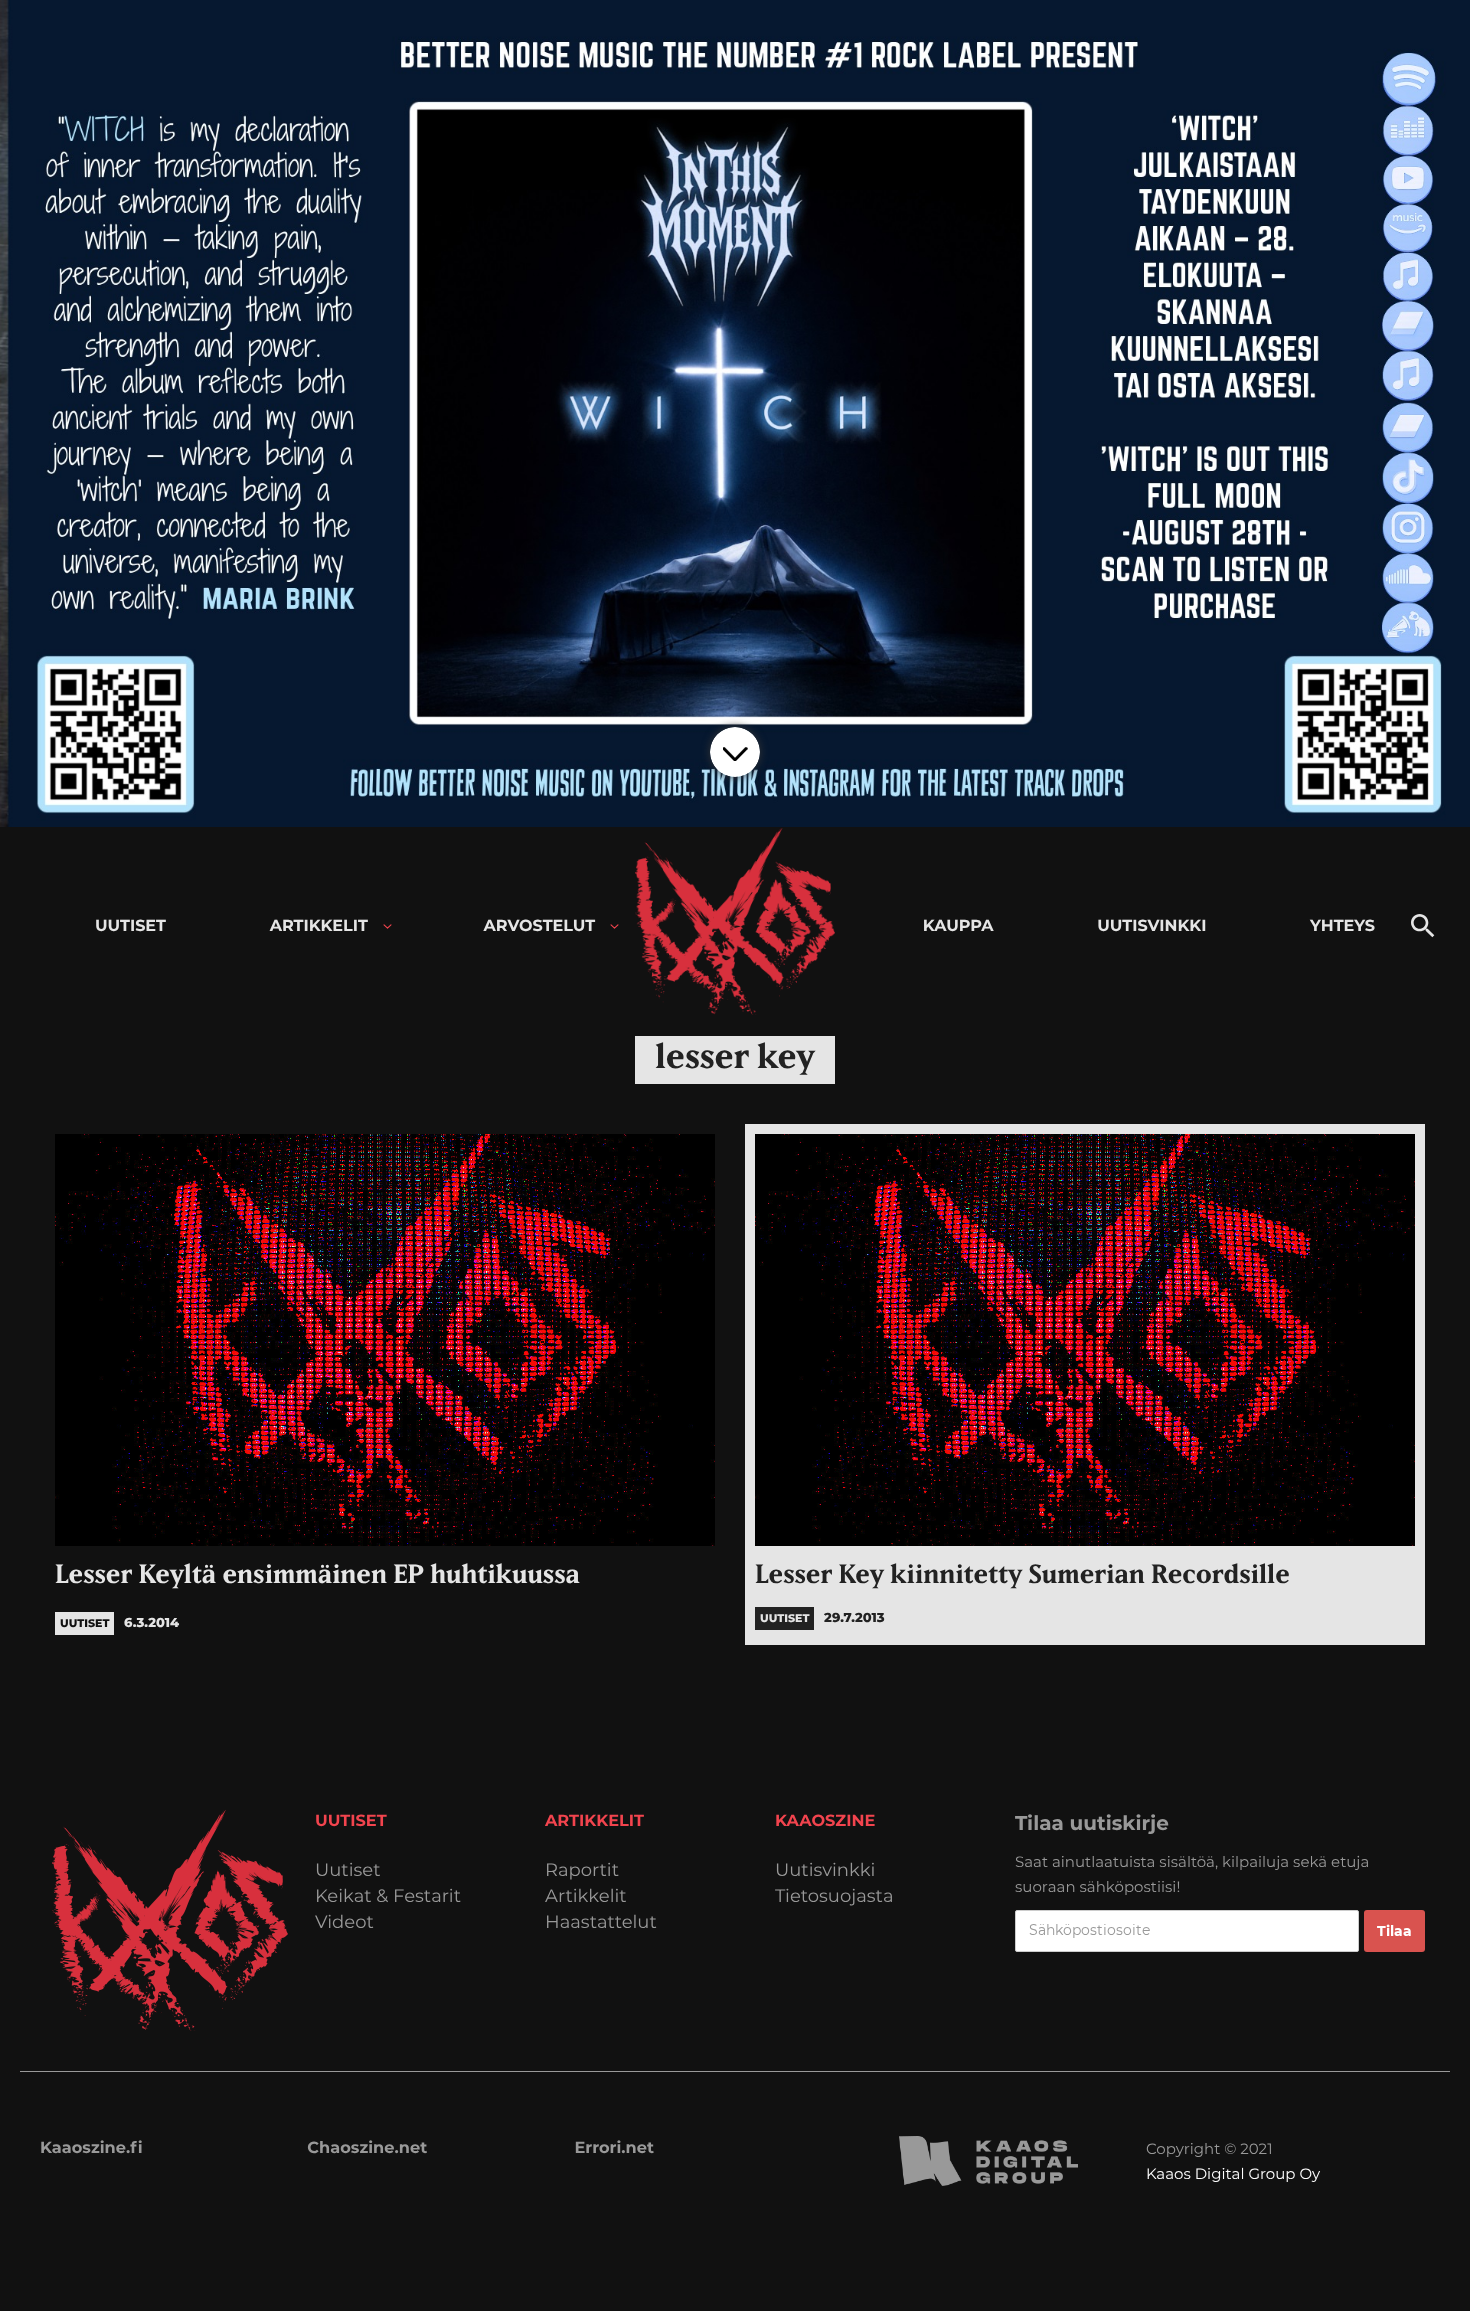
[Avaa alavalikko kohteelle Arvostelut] (614, 926)
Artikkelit (586, 1896)
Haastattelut (601, 1922)
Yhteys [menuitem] (1342, 926)
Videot (344, 1922)
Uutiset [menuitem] (130, 926)
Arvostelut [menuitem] (540, 926)
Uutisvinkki (825, 1870)
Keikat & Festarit (388, 1896)
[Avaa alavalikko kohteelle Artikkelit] (387, 926)
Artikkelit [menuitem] (319, 926)
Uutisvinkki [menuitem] (1151, 926)
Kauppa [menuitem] (958, 926)
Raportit (582, 1870)
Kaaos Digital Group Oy (1233, 2173)
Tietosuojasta (834, 1896)
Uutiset (348, 1870)
